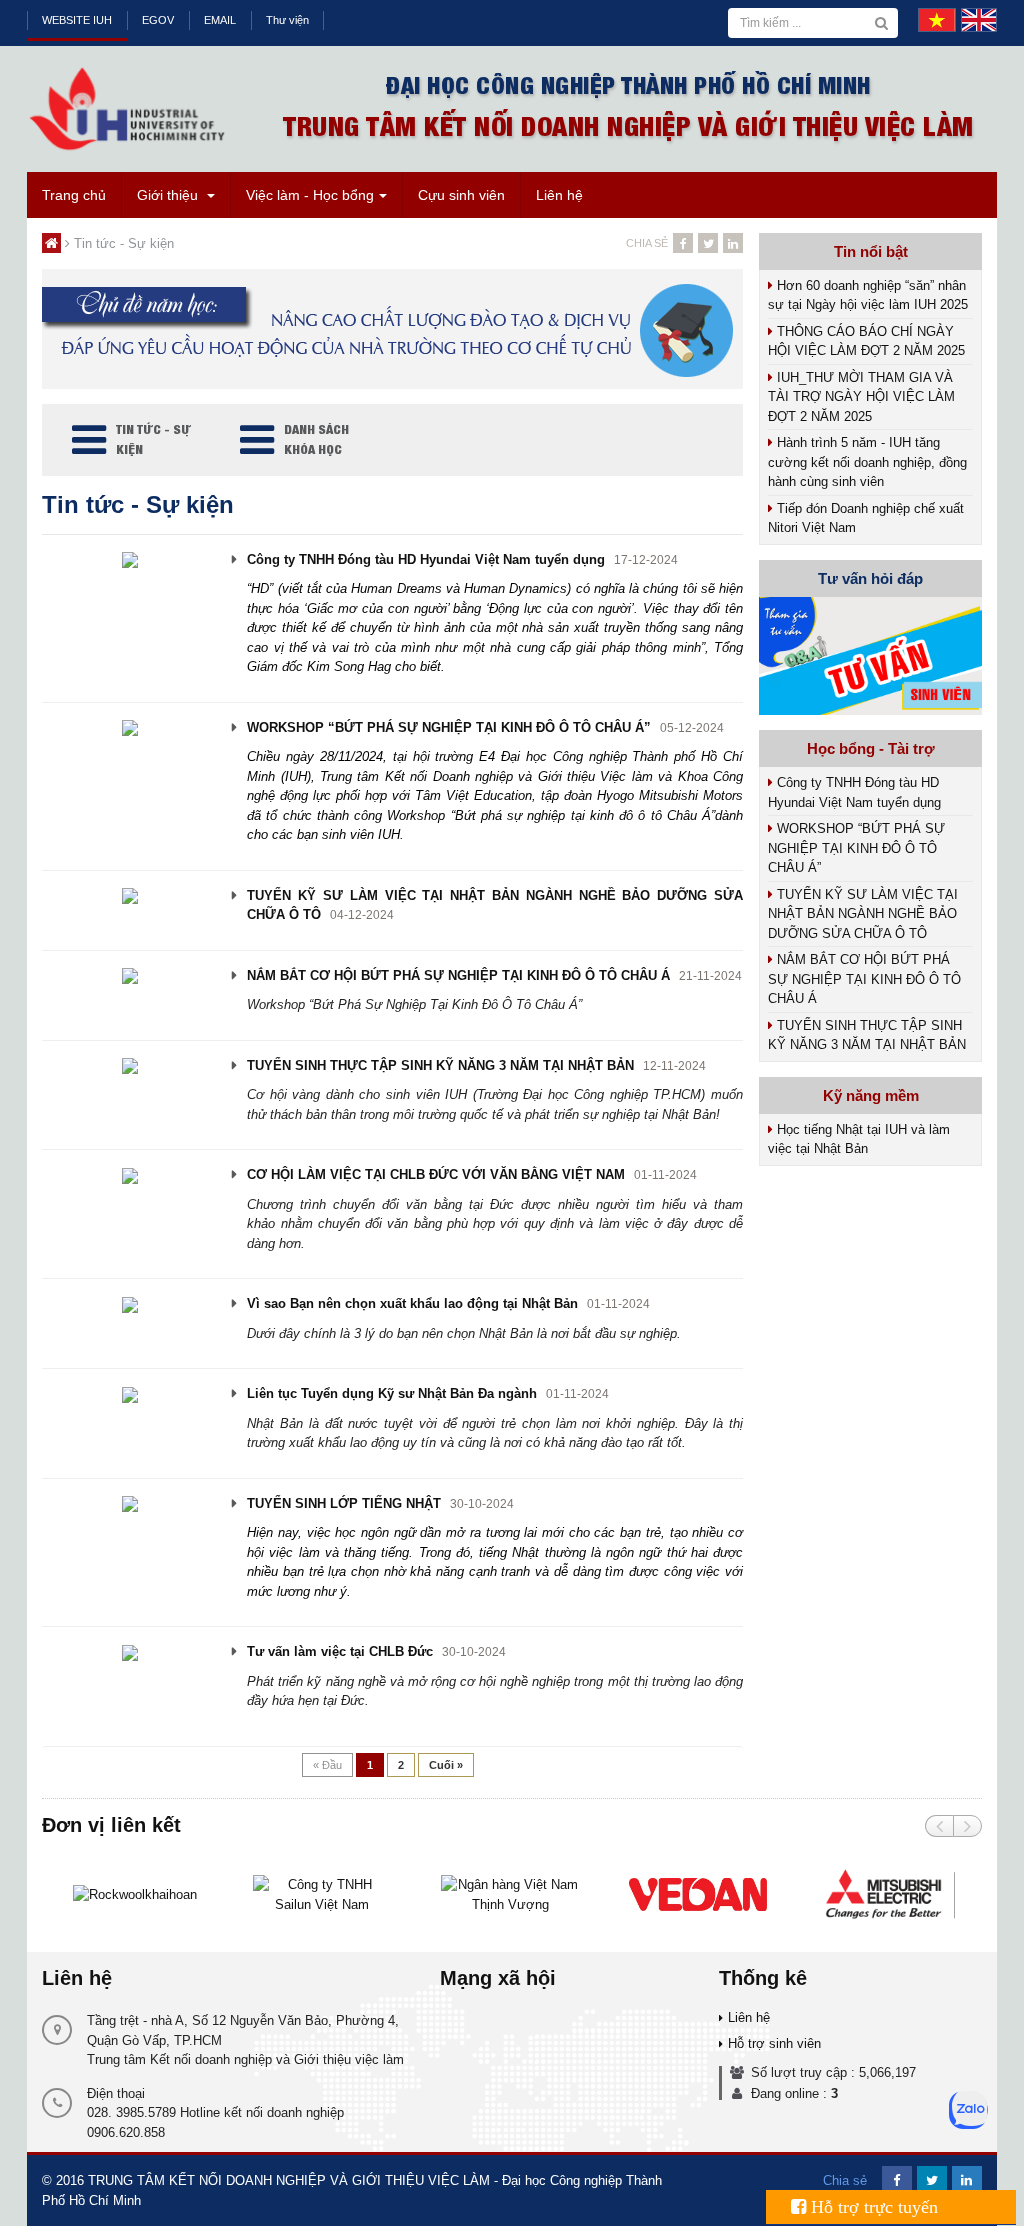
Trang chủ (74, 195)
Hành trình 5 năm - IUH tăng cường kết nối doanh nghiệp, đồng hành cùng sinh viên (867, 462)
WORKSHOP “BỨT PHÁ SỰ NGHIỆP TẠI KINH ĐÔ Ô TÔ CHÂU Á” (449, 727)
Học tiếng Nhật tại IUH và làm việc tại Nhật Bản (859, 1139)
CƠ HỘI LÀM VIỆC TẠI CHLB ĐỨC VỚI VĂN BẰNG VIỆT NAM (436, 1174)
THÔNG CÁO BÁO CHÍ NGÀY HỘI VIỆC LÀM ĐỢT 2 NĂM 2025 (866, 341)
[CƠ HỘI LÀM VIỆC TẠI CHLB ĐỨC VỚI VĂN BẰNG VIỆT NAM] (130, 1174)
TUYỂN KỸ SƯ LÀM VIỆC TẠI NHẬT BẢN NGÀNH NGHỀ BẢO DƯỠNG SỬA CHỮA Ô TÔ (863, 914)
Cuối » (446, 1765)
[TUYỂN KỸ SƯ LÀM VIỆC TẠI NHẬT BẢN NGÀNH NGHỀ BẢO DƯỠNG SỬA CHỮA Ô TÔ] (130, 895)
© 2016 (63, 2180)
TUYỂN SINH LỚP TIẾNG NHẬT (344, 1503)
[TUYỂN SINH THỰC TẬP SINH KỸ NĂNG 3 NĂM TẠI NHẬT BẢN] (130, 1065)
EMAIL (220, 20)
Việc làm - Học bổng (310, 195)
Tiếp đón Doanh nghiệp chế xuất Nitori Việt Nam (866, 518)
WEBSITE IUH (77, 20)
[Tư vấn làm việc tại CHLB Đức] (130, 1651)
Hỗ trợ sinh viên (774, 2043)
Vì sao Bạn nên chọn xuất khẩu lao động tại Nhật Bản (412, 1303)
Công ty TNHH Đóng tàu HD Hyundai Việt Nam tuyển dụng (426, 559)
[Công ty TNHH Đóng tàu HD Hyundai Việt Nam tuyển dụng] (130, 559)
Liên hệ (559, 195)
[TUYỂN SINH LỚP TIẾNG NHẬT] (130, 1503)
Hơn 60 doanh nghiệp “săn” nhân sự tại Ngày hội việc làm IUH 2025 (868, 295)
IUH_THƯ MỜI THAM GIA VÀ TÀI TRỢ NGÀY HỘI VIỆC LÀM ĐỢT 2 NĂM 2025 (861, 397)
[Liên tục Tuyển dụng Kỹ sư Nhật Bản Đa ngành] (130, 1393)
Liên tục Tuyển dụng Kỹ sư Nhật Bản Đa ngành (392, 1393)
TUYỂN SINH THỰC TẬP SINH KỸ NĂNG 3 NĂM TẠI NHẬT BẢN (440, 1065)
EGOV (158, 20)
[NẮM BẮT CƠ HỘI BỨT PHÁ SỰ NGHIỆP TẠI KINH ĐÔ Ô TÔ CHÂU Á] (130, 975)
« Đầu (327, 1765)
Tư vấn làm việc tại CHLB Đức (340, 1651)
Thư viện (287, 20)
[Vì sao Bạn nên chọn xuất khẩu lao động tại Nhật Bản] (130, 1303)
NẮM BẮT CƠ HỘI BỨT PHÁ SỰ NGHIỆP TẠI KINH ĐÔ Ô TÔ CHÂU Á (458, 975)
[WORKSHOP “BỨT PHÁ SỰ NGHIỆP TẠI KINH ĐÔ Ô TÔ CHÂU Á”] (130, 727)
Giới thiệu (169, 195)
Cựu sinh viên (461, 195)
